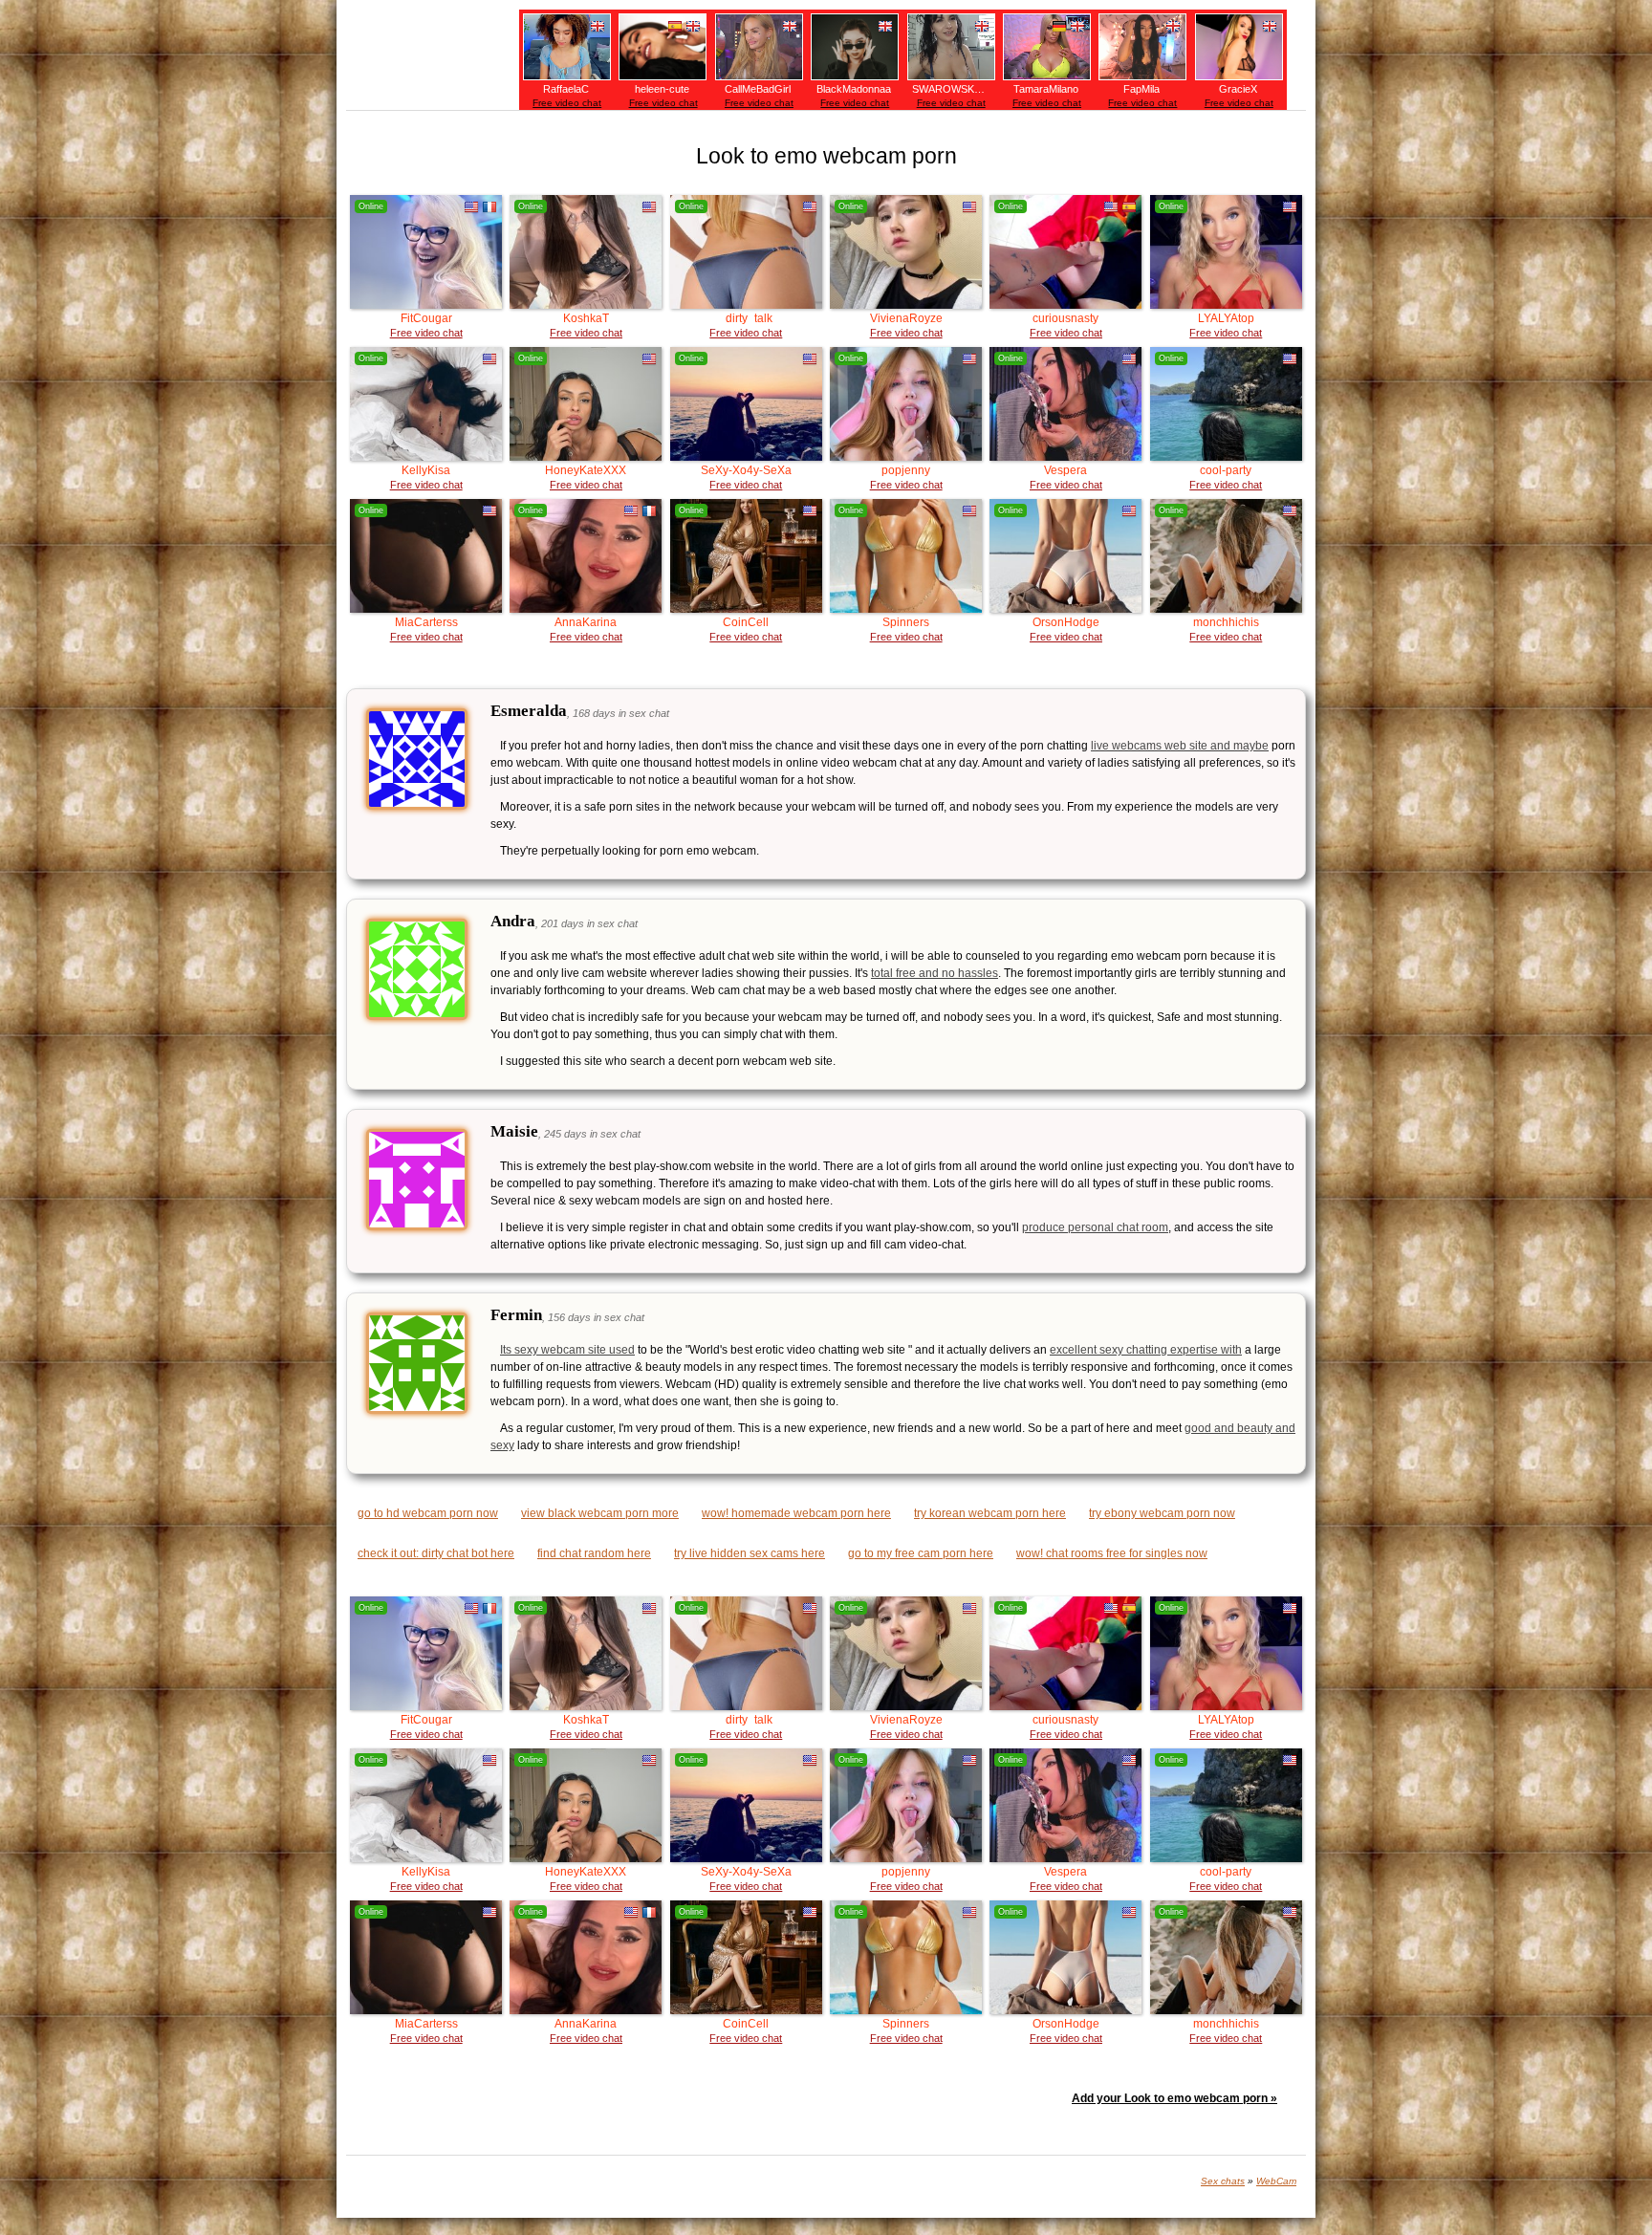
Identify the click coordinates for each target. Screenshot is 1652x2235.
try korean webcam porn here (990, 1513)
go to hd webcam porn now (428, 1513)
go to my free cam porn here (921, 1553)
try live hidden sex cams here (750, 1553)
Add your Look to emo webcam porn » (1174, 2098)
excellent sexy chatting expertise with (1146, 1350)
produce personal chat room (1095, 1227)
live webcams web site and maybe (1180, 746)
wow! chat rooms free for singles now (1112, 1553)
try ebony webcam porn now (1162, 1513)
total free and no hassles (935, 973)
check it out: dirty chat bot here (436, 1553)
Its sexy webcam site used (567, 1350)
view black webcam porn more (600, 1513)
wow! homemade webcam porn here (796, 1513)
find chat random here (594, 1553)
